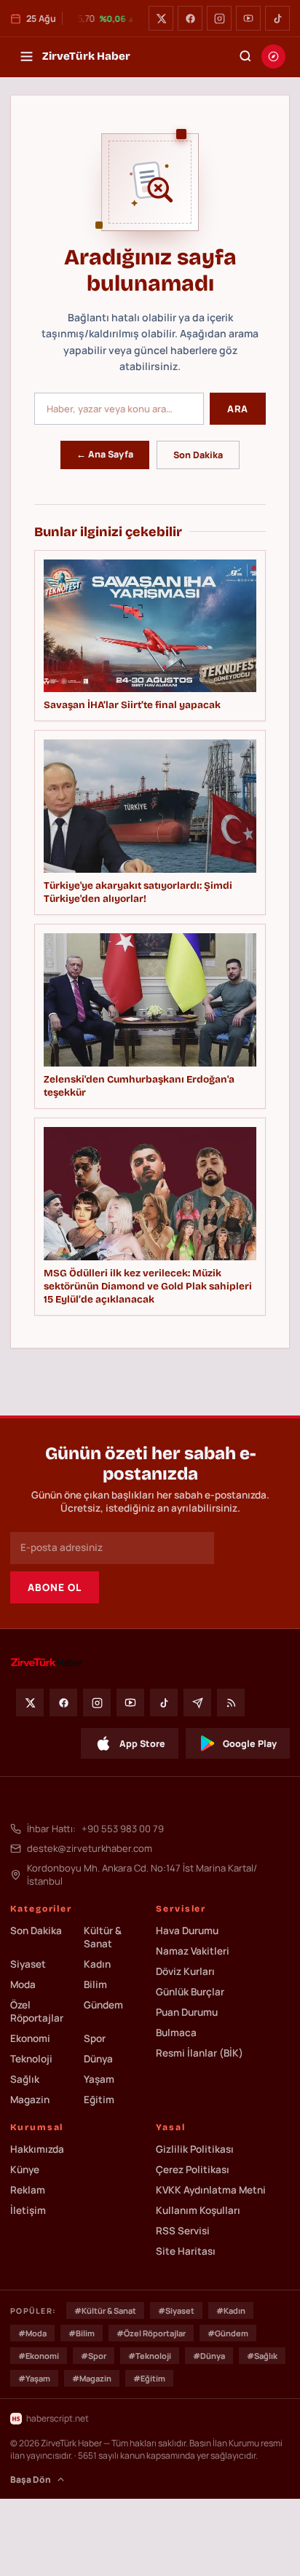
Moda (23, 1984)
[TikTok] (277, 18)
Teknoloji (31, 2059)
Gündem (103, 2005)
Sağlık (25, 2079)
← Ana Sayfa (105, 454)
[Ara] (245, 56)
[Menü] (26, 56)
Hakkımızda (37, 2149)
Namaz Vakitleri (193, 1951)
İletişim (28, 2210)
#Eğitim (149, 2378)
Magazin (30, 2100)
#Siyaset (176, 2310)
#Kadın (231, 2310)
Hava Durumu (187, 1931)
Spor (95, 2038)
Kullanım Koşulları (198, 2210)
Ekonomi (30, 2038)
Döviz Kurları (185, 1971)
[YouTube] (248, 18)
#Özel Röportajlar (151, 2333)
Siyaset (28, 1964)
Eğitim (99, 2100)
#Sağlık (262, 2356)
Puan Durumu (187, 2012)
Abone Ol (55, 1587)
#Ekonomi (39, 2356)
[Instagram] (219, 18)
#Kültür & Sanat (105, 2310)
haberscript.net (58, 2418)
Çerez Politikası (193, 2169)
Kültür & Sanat (103, 1937)
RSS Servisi (183, 2231)
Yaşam (99, 2079)
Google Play (250, 1744)
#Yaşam (34, 2378)
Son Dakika (198, 455)
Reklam (28, 2190)
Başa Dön (31, 2479)
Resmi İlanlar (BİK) (200, 2053)
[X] (161, 18)
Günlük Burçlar (190, 1992)
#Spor (94, 2356)
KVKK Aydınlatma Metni (211, 2190)
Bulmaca (176, 2033)
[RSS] (231, 1703)
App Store (142, 1744)
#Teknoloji (150, 2356)
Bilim (95, 1984)
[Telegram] (197, 1703)
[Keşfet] (273, 56)
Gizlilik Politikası (195, 2149)
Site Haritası (186, 2251)
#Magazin (92, 2378)
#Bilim (82, 2333)
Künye (25, 2169)
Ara (238, 409)
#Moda (32, 2333)
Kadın (97, 1964)
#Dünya (209, 2356)
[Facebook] (190, 18)
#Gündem (228, 2333)
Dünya (98, 2059)
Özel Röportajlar (37, 2011)
